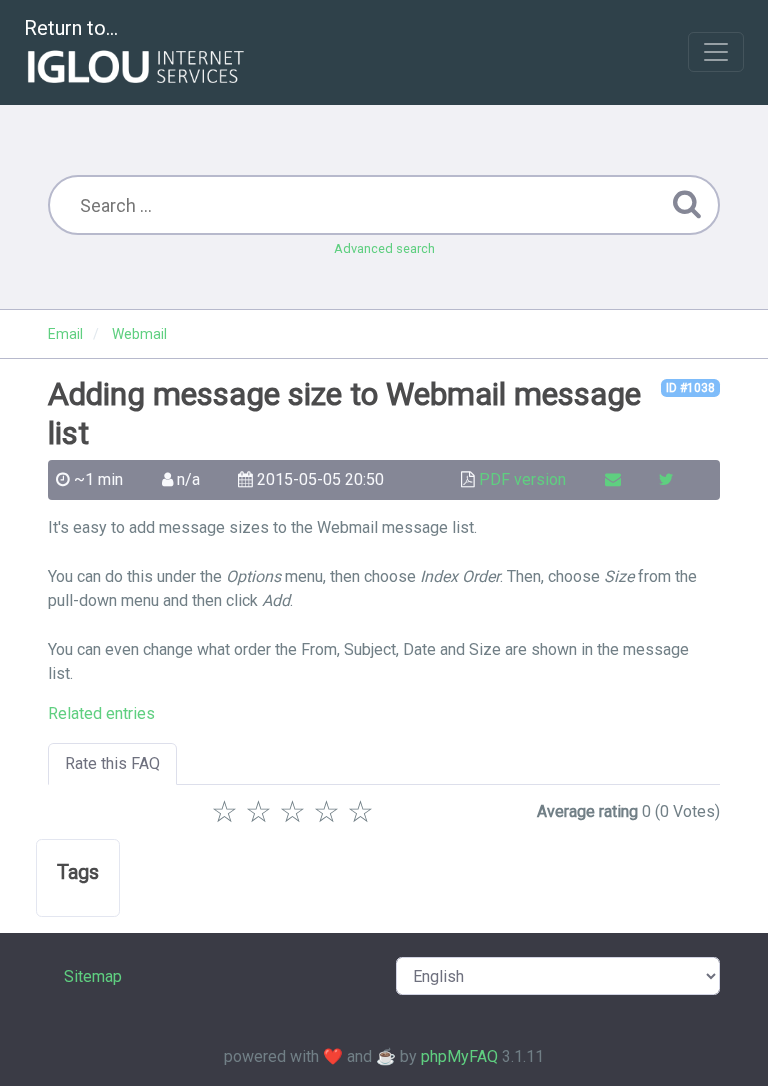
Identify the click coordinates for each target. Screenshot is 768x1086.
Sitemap (93, 976)
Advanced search (384, 248)
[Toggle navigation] (716, 52)
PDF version (522, 479)
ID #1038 (690, 388)
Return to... (71, 28)
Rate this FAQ (112, 763)
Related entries (101, 713)
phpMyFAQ (459, 1056)
